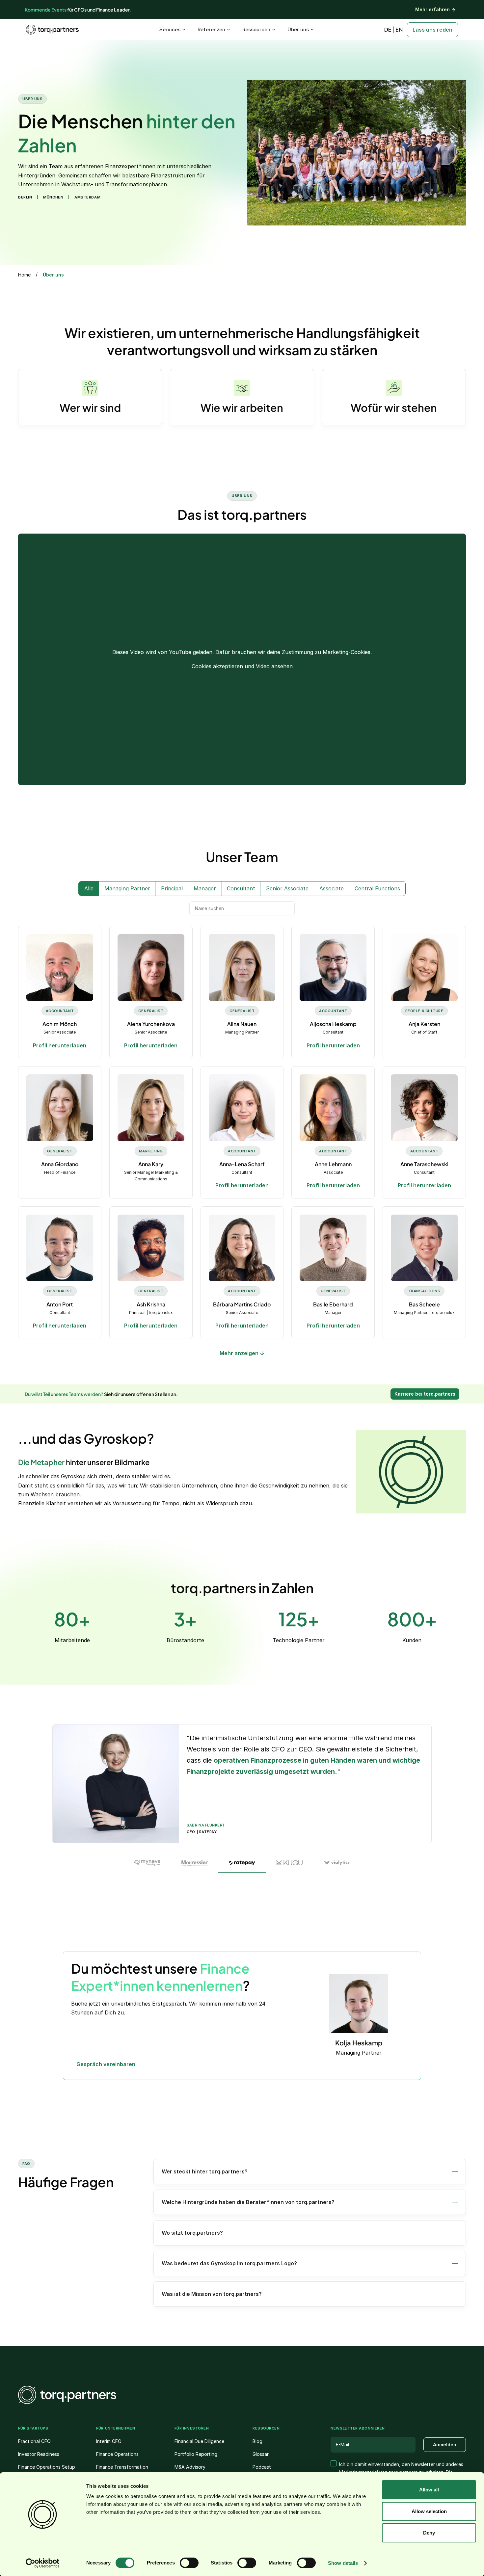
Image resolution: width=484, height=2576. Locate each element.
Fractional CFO (34, 2441)
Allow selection (429, 2511)
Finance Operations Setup (47, 2467)
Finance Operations (117, 2454)
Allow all (429, 2490)
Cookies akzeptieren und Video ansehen (242, 666)
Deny (429, 2533)
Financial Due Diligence (199, 2441)
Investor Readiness (39, 2454)
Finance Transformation (122, 2467)
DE (388, 30)
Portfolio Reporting (196, 2454)
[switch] (189, 2563)
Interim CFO (109, 2441)
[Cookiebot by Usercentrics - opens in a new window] (43, 2563)
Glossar (261, 2454)
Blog (257, 2441)
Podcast (262, 2467)
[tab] (147, 1863)
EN (399, 30)
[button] (310, 2172)
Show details (343, 2563)
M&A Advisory (190, 2467)
